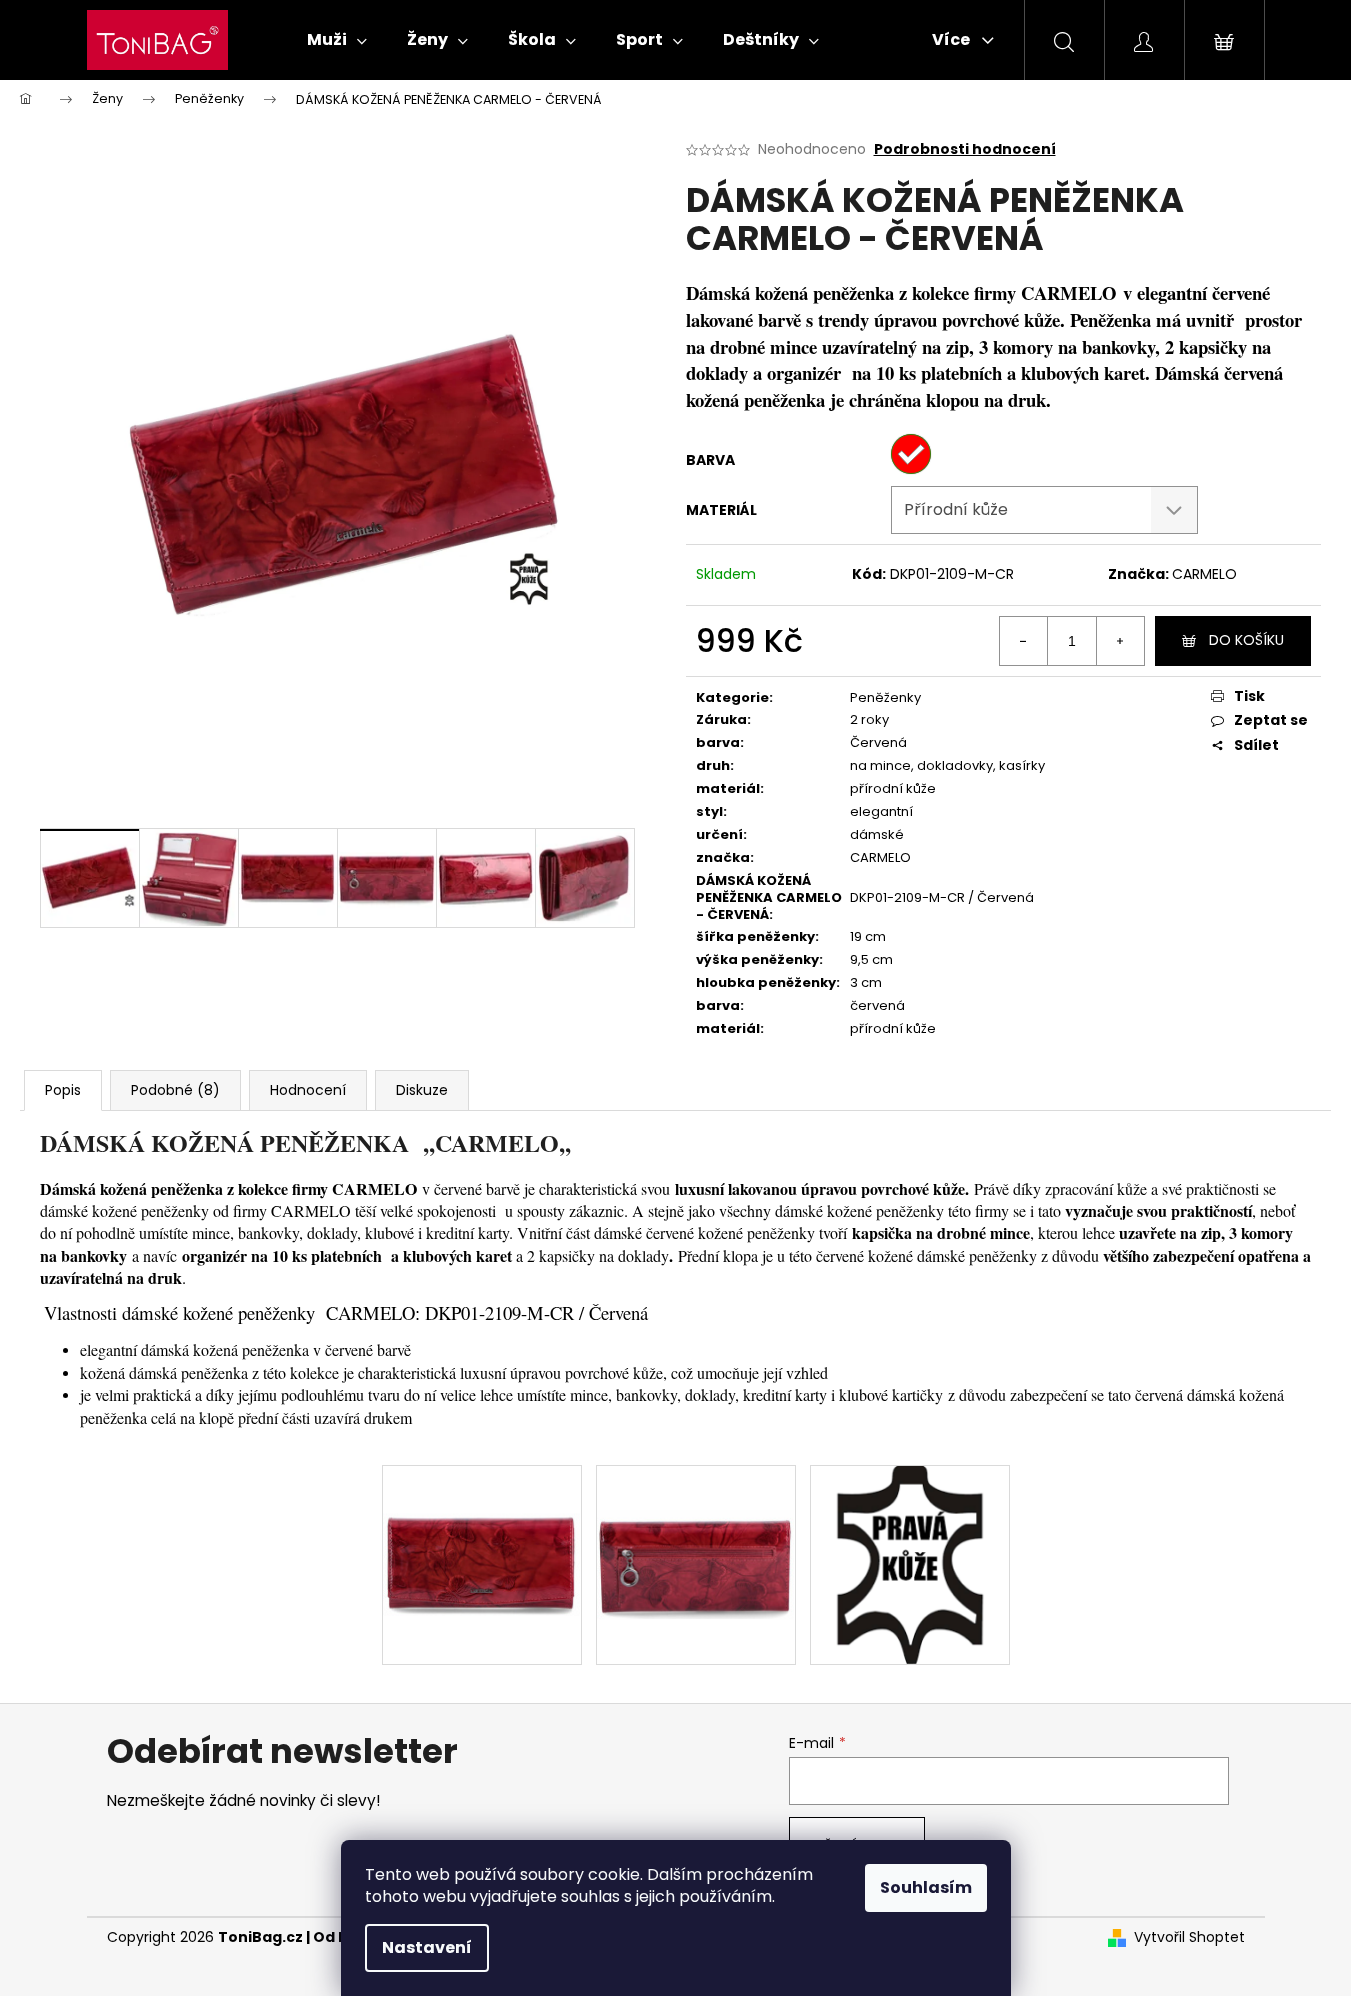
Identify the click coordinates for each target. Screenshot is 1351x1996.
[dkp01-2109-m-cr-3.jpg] (696, 1519)
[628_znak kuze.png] (910, 1563)
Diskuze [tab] (422, 1090)
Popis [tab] (63, 1090)
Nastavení (427, 1947)
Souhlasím (926, 1887)
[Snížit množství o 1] (1024, 641)
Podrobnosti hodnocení (965, 149)
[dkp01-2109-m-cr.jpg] (482, 1516)
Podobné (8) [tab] (175, 1090)
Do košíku (1246, 640)
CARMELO (1204, 574)
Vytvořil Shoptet (1189, 1937)
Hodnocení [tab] (308, 1090)
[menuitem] (337, 40)
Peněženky (885, 697)
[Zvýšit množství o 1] (1120, 641)
